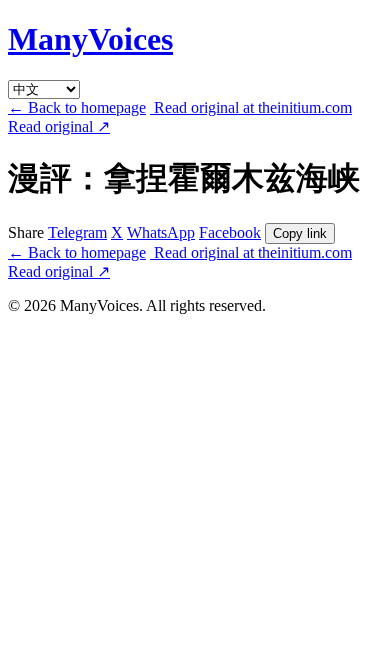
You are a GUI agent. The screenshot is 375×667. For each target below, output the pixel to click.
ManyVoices (90, 39)
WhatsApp (161, 232)
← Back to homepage (77, 107)
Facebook (230, 232)
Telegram (77, 232)
